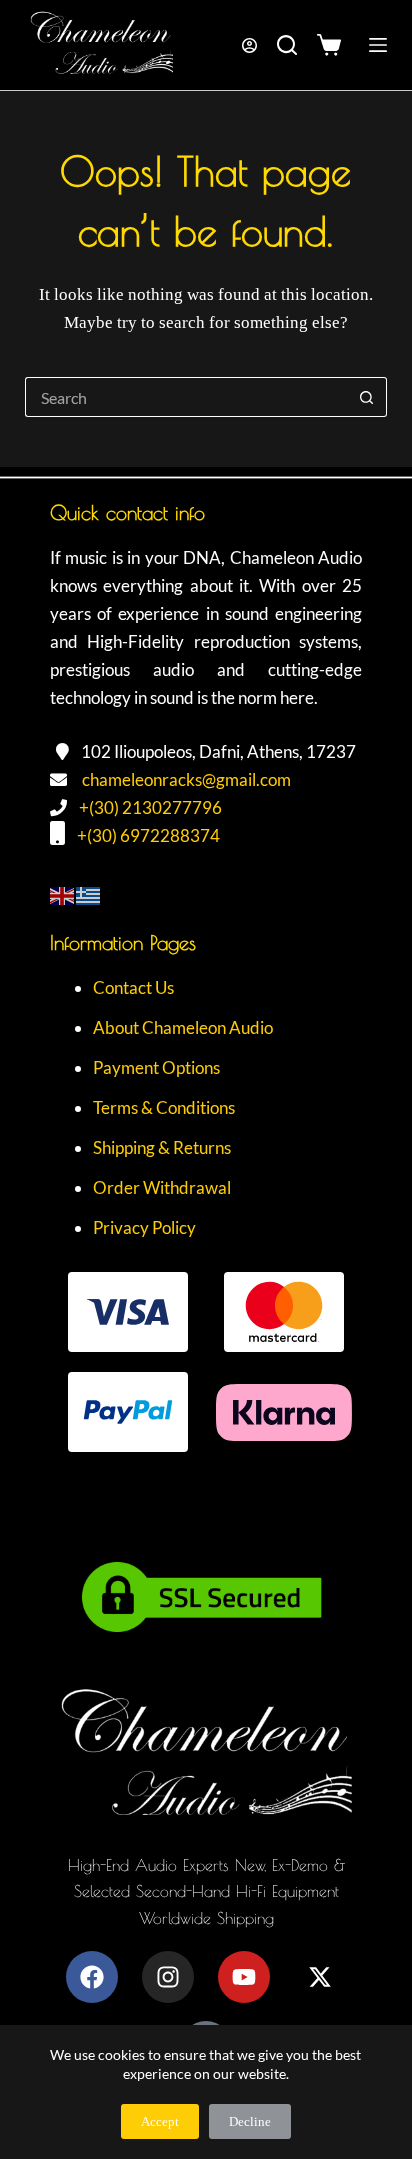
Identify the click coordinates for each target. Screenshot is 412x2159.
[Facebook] (92, 1977)
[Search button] (367, 397)
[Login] (249, 45)
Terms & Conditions (164, 1107)
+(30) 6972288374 (148, 835)
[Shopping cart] (333, 45)
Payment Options (156, 1067)
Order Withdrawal (162, 1187)
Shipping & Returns (162, 1147)
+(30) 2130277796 (150, 807)
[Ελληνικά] (89, 893)
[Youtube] (244, 1977)
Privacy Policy (144, 1227)
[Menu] (378, 45)
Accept (160, 2121)
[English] (63, 893)
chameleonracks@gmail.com (186, 779)
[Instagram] (168, 1977)
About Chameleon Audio (183, 1027)
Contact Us (133, 987)
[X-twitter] (320, 1977)
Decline (250, 2121)
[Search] (287, 45)
